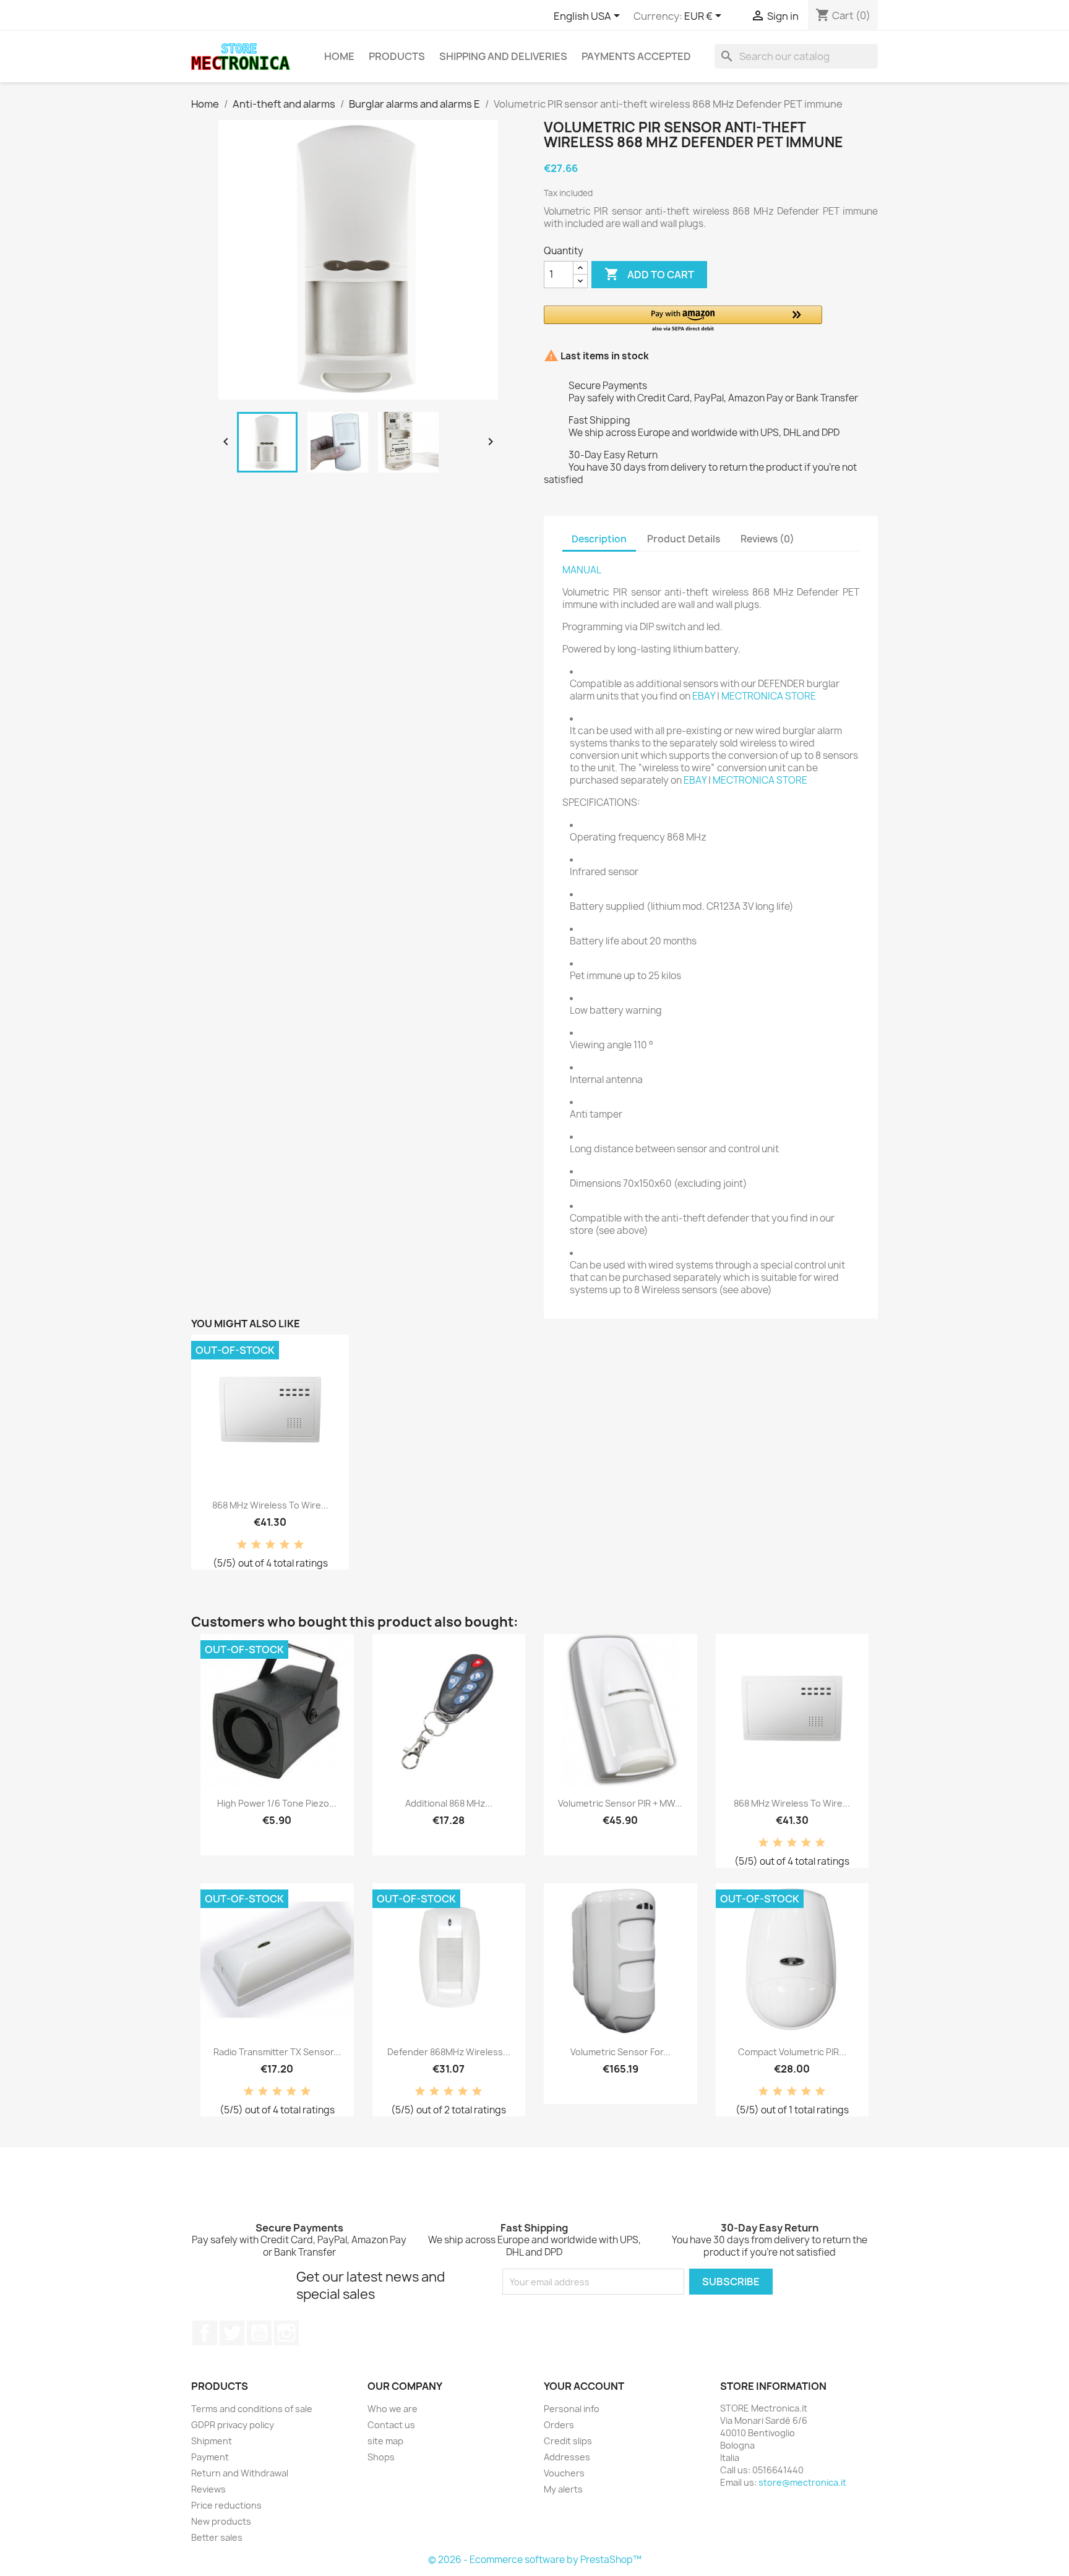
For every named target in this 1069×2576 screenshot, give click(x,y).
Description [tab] (599, 539)
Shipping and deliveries (503, 56)
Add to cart (649, 274)
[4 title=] (285, 1545)
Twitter (232, 2333)
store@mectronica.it (802, 2482)
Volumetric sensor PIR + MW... (620, 1803)
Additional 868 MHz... (449, 1803)
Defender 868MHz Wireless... (449, 2052)
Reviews (208, 2489)
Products (397, 56)
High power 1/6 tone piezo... (277, 1803)
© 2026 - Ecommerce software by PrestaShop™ (535, 2560)
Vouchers (564, 2473)
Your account (584, 2386)
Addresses (567, 2457)
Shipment (212, 2441)
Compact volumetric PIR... (792, 2052)
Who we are (393, 2409)
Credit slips (568, 2441)
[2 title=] (256, 1545)
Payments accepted (636, 56)
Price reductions (226, 2505)
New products (221, 2521)
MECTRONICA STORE (769, 696)
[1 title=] (242, 1545)
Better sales (217, 2537)
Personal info (572, 2409)
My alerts (563, 2489)
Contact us (391, 2425)
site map (385, 2441)
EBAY (704, 696)
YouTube (259, 2333)
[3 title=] (270, 1545)
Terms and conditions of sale (252, 2409)
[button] (683, 319)
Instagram (286, 2333)
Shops (381, 2457)
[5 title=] (299, 1545)
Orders (559, 2425)
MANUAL (582, 570)
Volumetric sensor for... (620, 2052)
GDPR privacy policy (233, 2425)
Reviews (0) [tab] (767, 539)
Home (339, 56)
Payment (210, 2457)
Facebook (205, 2333)
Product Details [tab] (684, 539)
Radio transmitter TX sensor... (277, 2052)
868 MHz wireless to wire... (270, 1505)
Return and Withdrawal (240, 2473)
